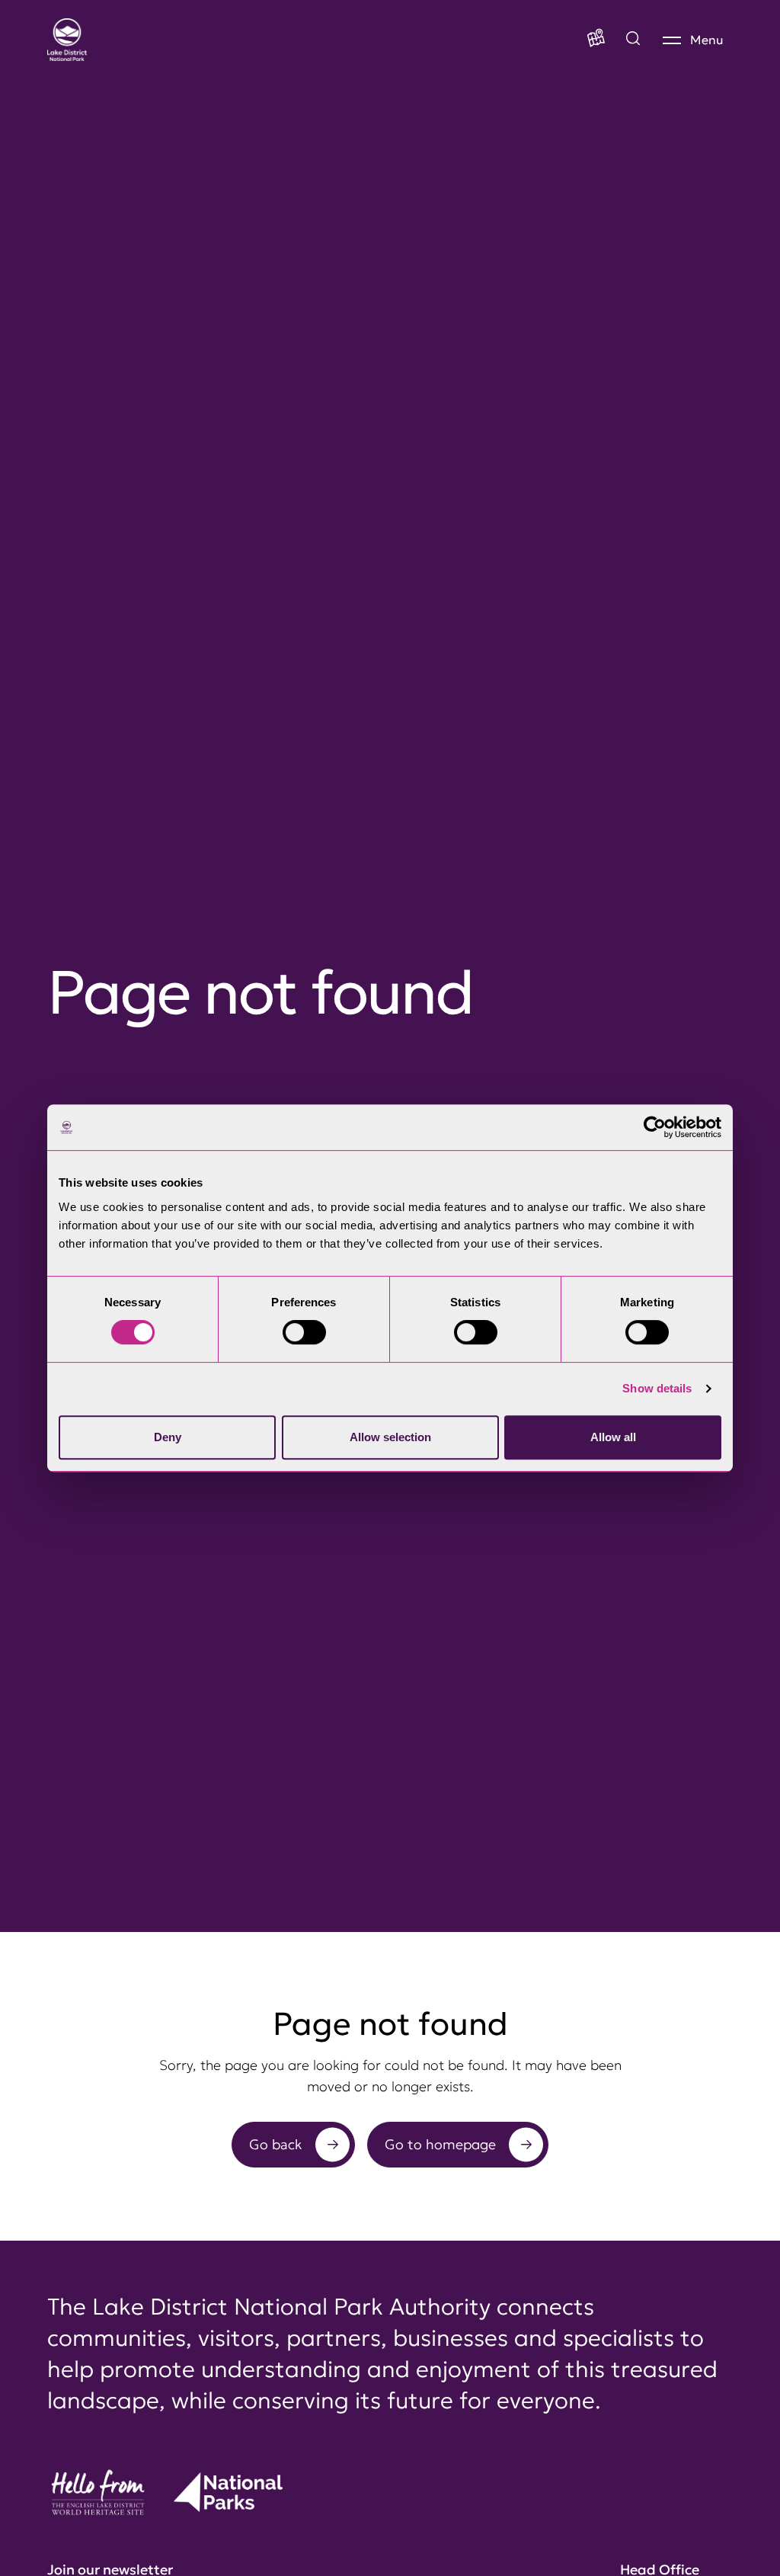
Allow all (613, 1437)
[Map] (596, 40)
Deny (168, 1437)
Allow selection (390, 1437)
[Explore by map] (633, 40)
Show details (657, 1388)
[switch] (304, 1332)
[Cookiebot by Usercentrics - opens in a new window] (655, 1127)
